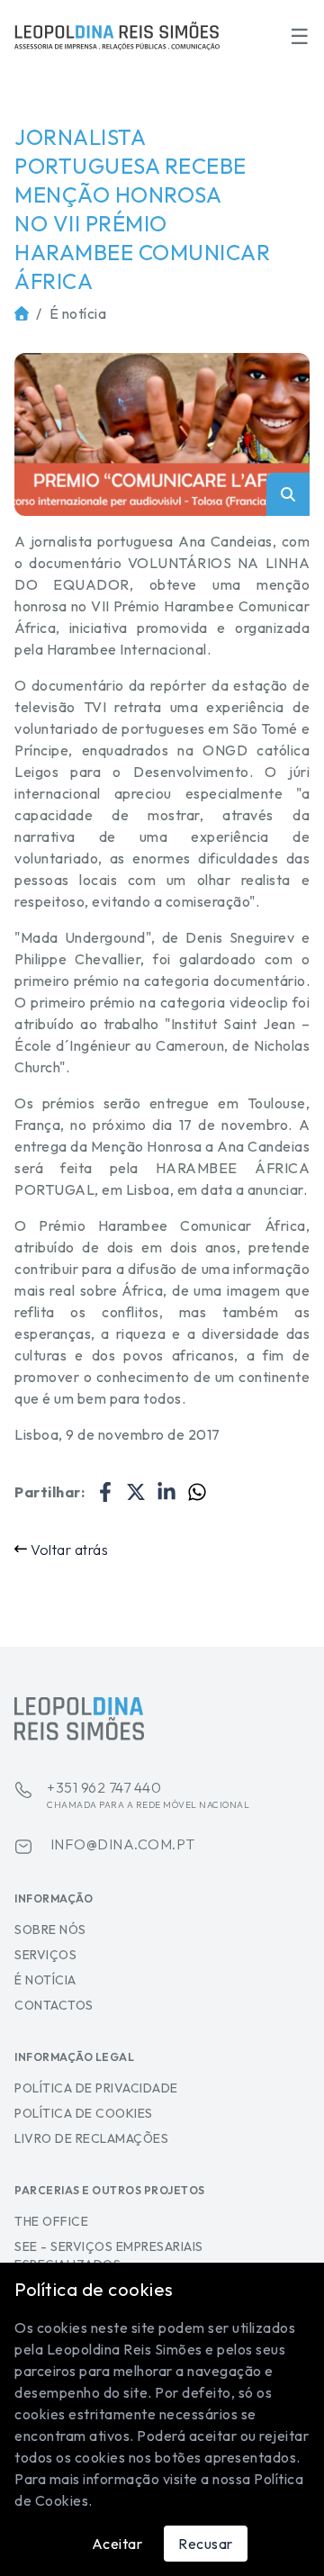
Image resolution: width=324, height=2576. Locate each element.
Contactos (54, 2005)
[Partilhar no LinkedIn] (166, 1492)
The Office (51, 2221)
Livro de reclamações (91, 2138)
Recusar (206, 2544)
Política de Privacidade (96, 2088)
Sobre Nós (50, 1930)
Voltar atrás (69, 1550)
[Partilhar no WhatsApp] (197, 1492)
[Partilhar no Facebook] (105, 1492)
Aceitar (117, 2544)
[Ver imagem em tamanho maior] (162, 434)
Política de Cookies (84, 2113)
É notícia (78, 313)
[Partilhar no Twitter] (136, 1492)
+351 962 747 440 (148, 1794)
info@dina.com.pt (121, 1844)
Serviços (45, 1955)
